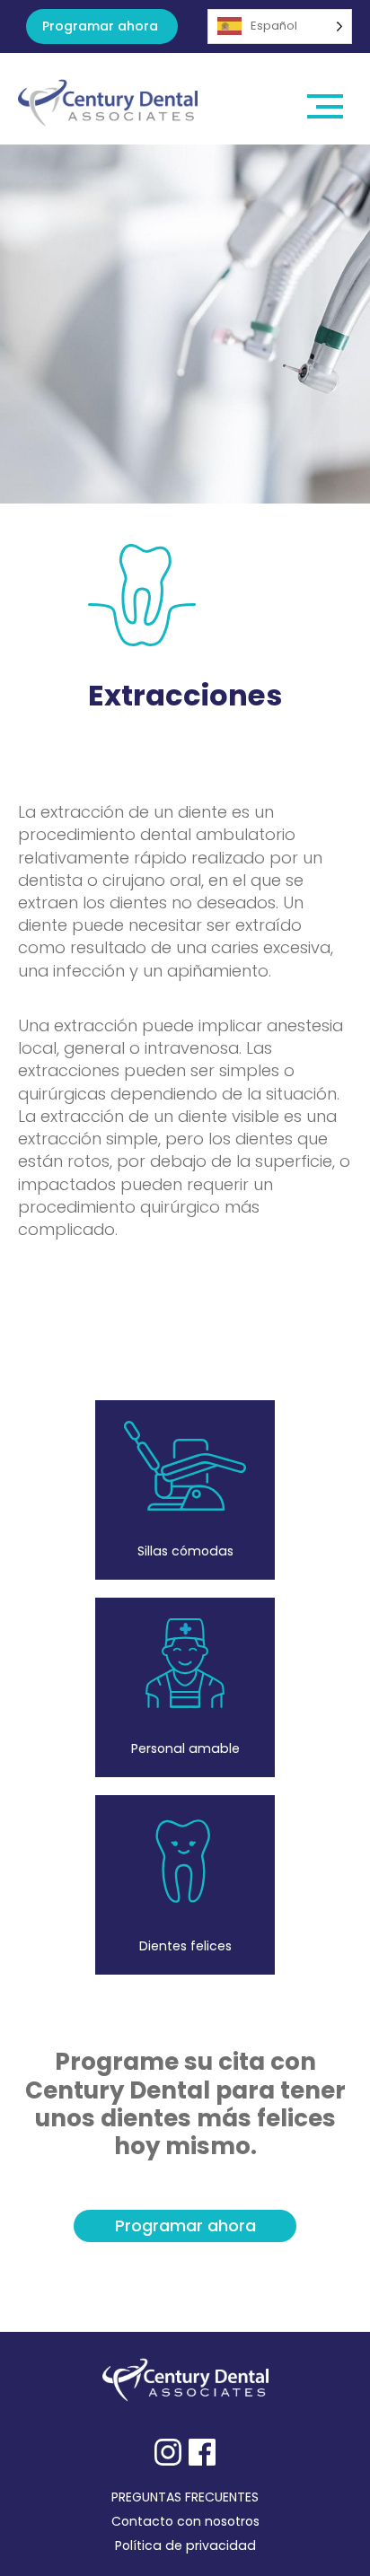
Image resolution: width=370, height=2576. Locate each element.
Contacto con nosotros (185, 2521)
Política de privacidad (185, 2545)
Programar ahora (100, 26)
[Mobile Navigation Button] (326, 99)
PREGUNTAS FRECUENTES (185, 2497)
